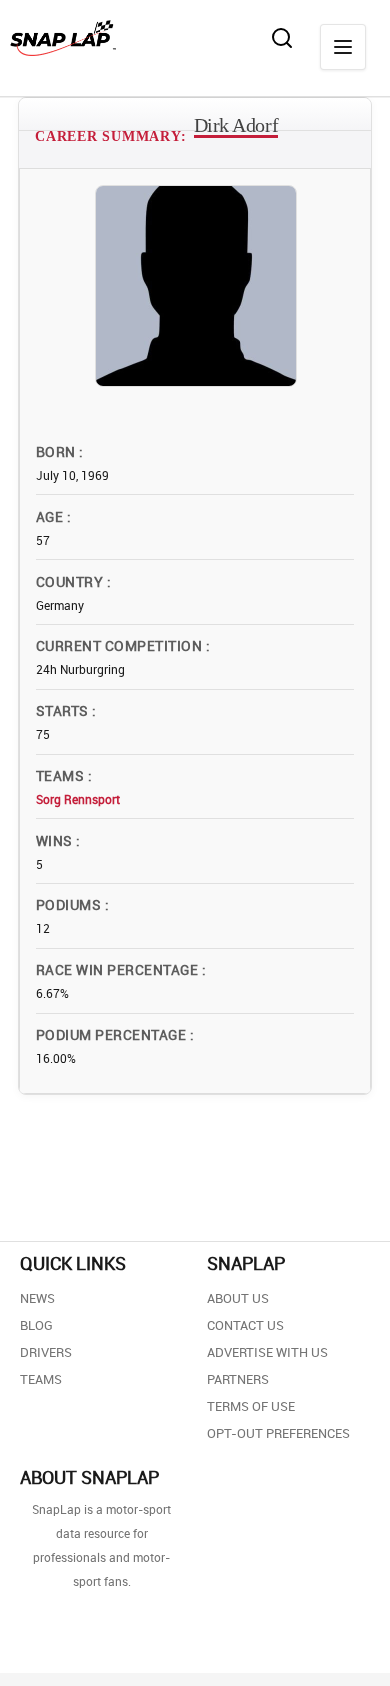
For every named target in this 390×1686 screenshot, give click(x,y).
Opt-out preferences (278, 1433)
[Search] (282, 38)
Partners (238, 1379)
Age (51, 516)
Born (57, 451)
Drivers (46, 1352)
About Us (238, 1298)
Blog (36, 1325)
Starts (64, 710)
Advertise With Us (267, 1352)
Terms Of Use (251, 1406)
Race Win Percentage (119, 969)
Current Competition (121, 645)
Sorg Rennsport (78, 799)
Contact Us (245, 1325)
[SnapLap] (63, 38)
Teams (62, 775)
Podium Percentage (113, 1034)
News (37, 1298)
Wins (56, 840)
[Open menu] (343, 47)
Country (71, 581)
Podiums (70, 904)
